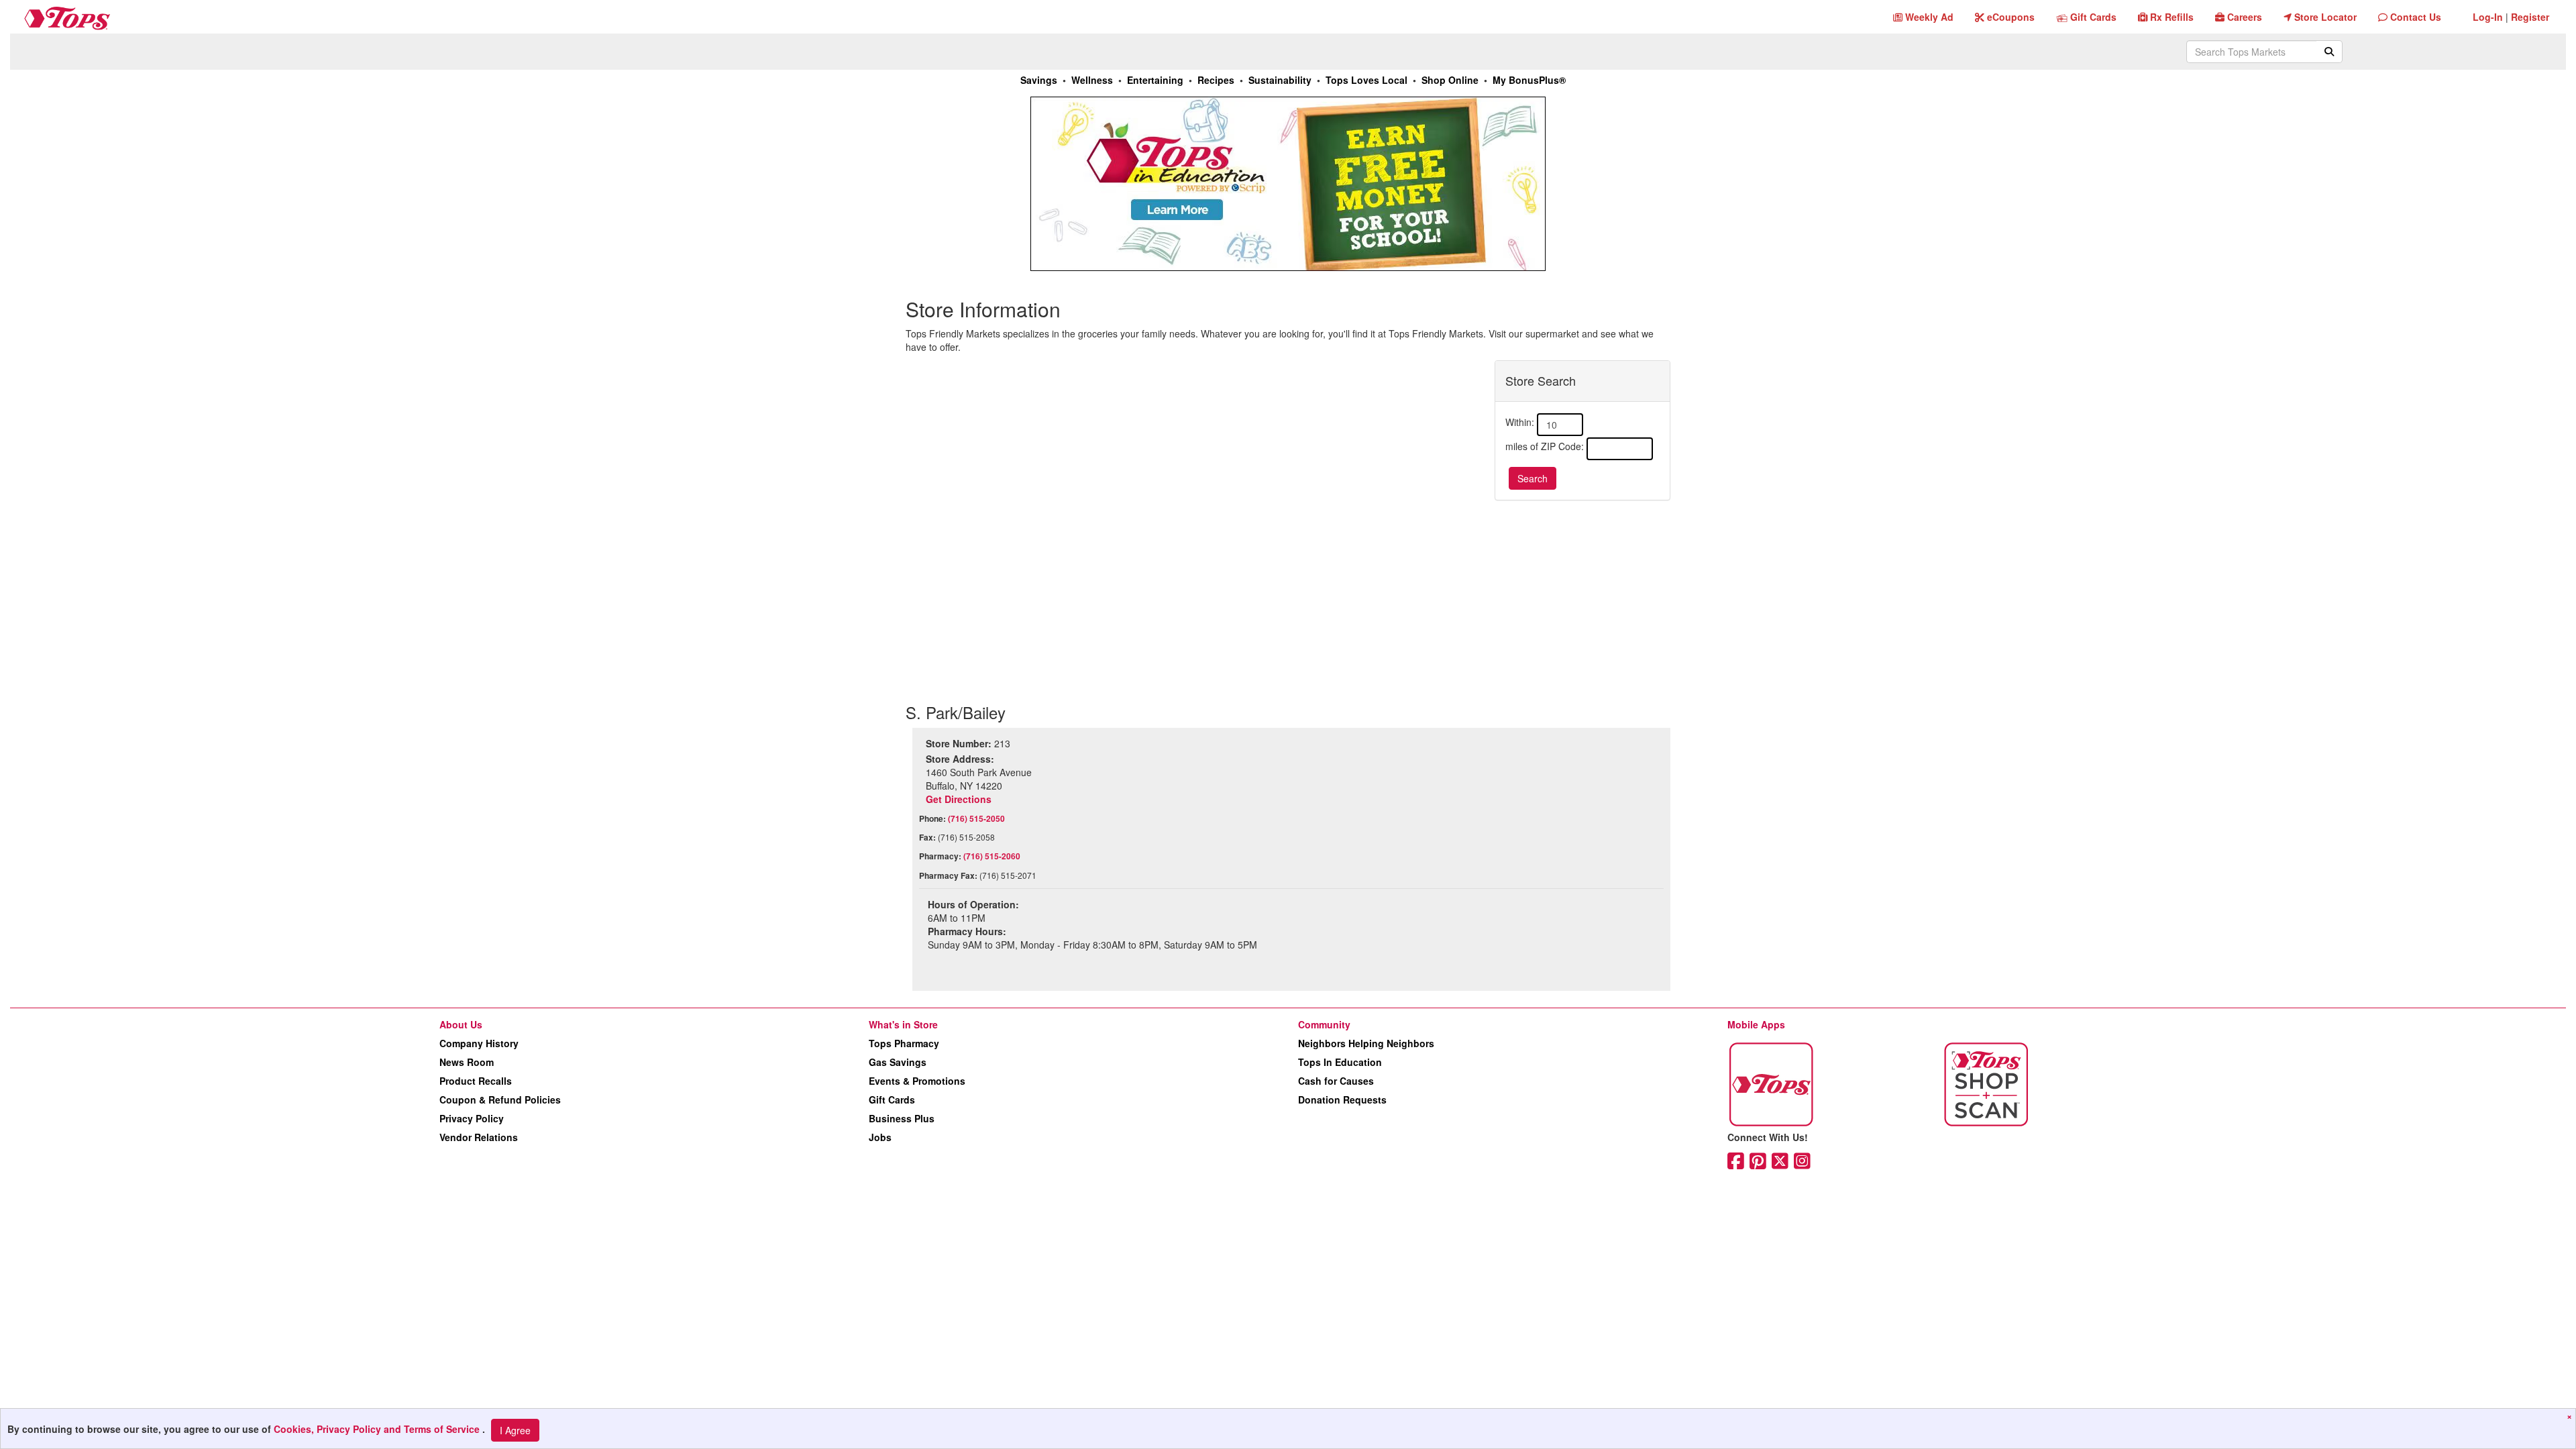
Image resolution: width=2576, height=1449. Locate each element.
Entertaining (1155, 80)
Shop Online (1450, 80)
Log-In (2488, 17)
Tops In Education (1340, 1062)
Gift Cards (892, 1099)
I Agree (515, 1430)
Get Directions (959, 799)
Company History (479, 1043)
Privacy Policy (472, 1118)
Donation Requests (1342, 1099)
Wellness (1092, 80)
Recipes (1216, 80)
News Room (467, 1062)
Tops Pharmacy (904, 1043)
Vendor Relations (479, 1137)
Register (2530, 17)
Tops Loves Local (1366, 80)
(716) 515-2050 (976, 818)
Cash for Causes (1336, 1081)
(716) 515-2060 (992, 856)
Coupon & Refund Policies (500, 1099)
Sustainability (1280, 80)
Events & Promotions (917, 1081)
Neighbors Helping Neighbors (1366, 1043)
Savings (1039, 80)
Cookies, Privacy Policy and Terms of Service (378, 1429)
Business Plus (902, 1118)
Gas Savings (898, 1062)
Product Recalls (476, 1081)
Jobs (880, 1137)
